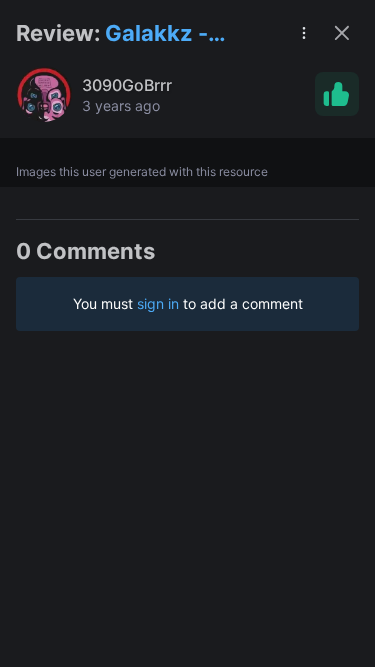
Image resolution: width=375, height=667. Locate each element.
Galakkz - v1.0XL (156, 34)
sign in (158, 303)
